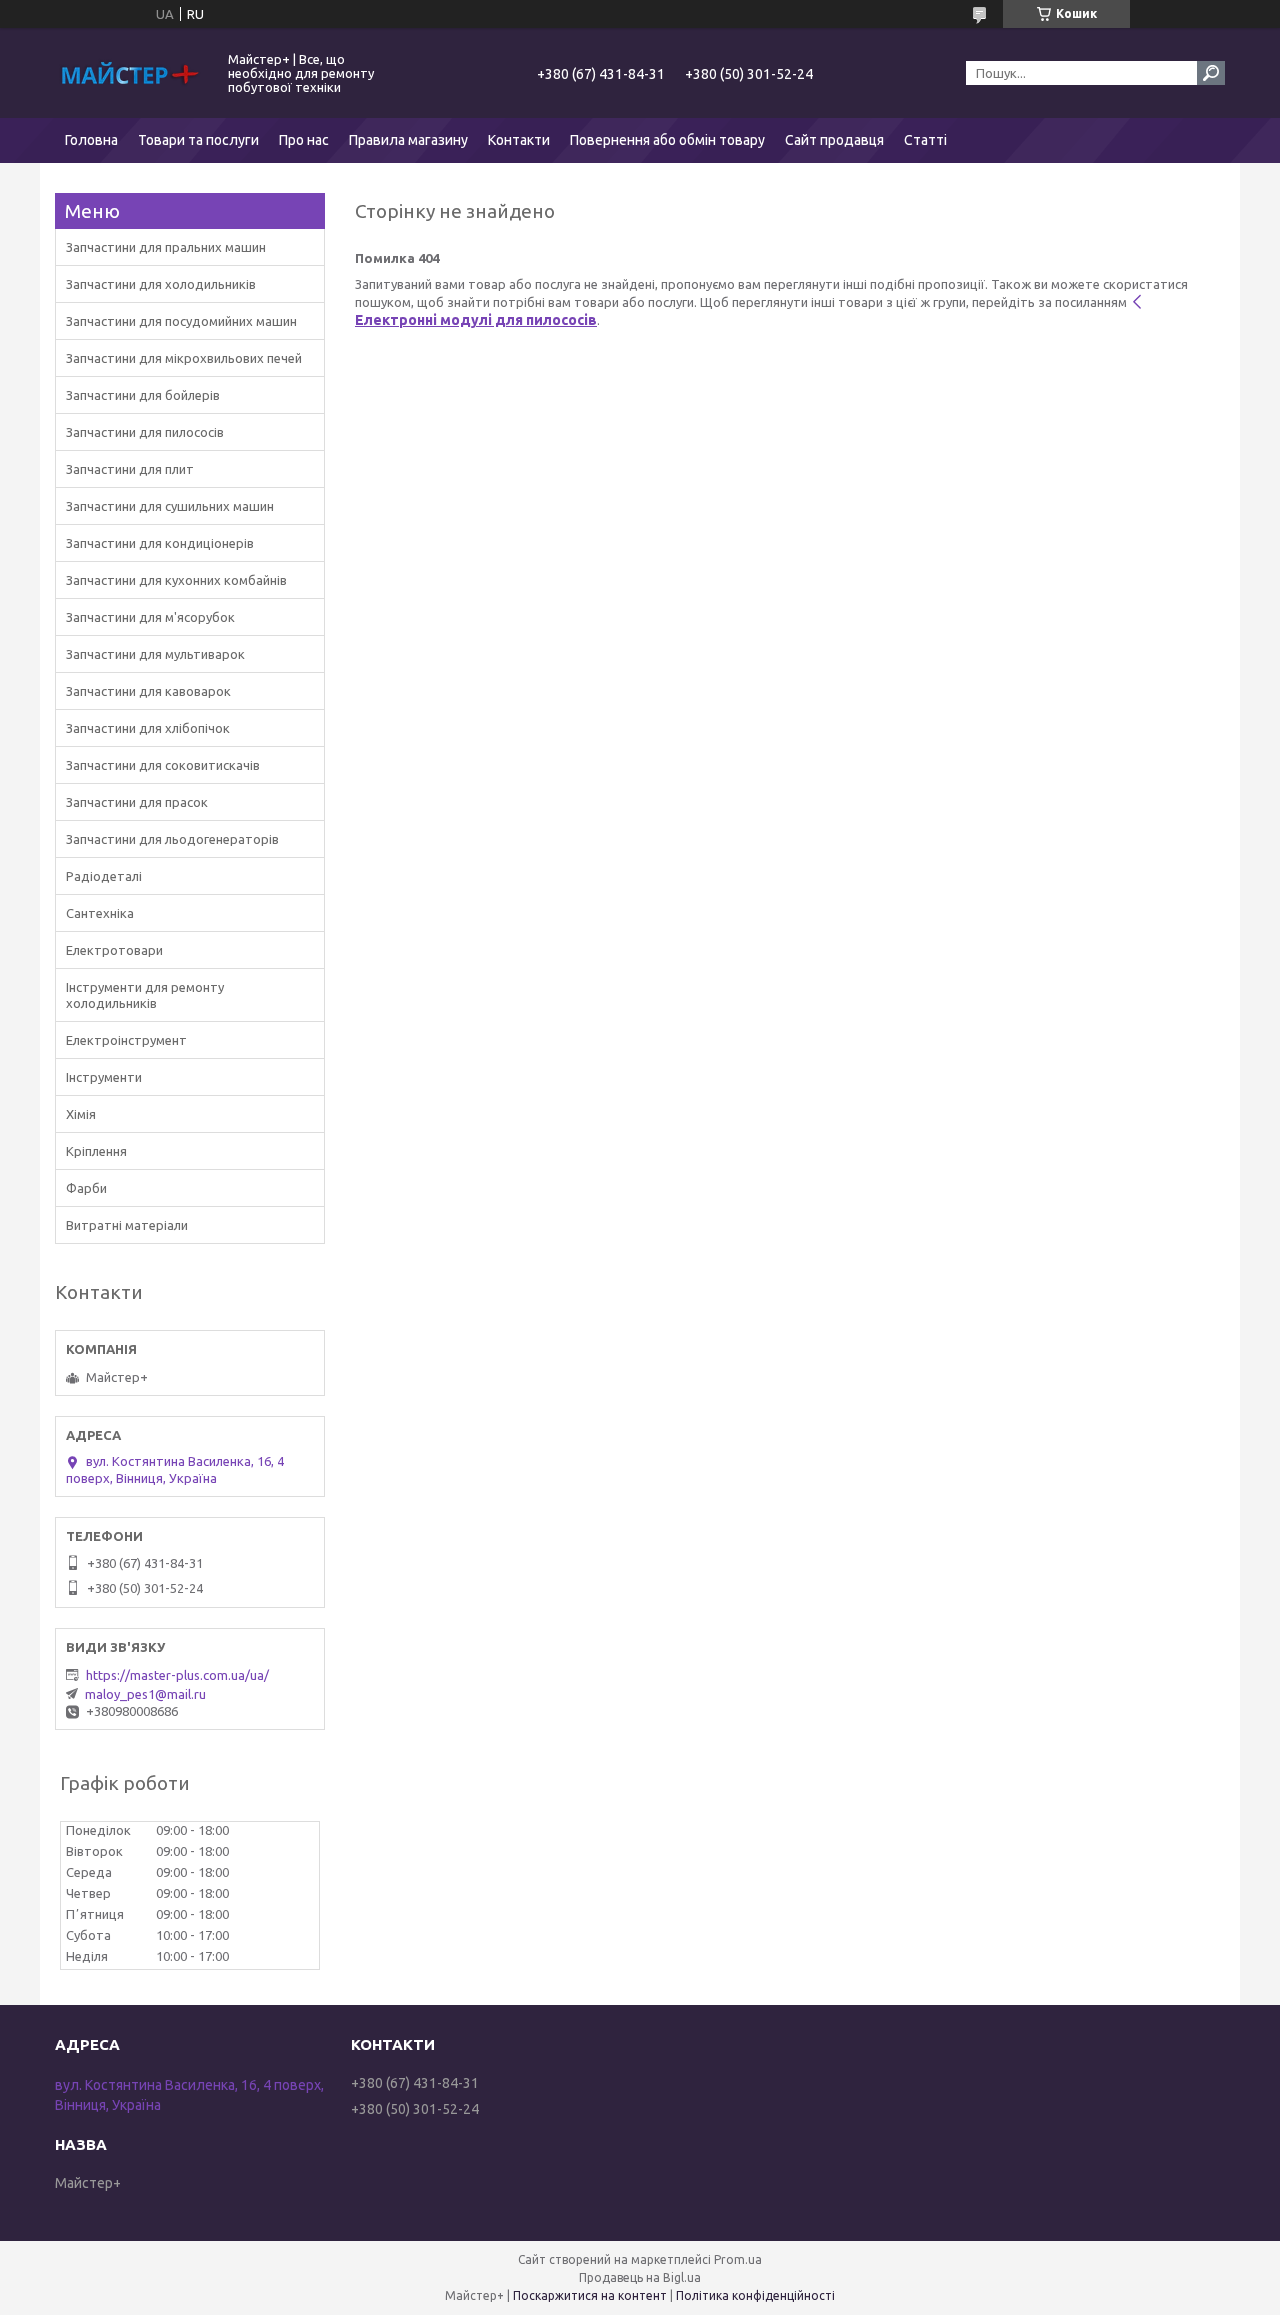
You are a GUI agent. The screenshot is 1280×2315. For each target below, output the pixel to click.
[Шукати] (1211, 73)
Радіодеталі (104, 876)
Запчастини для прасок (137, 802)
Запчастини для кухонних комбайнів (176, 580)
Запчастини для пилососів (145, 432)
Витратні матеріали (127, 1225)
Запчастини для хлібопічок (148, 728)
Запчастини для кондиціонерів (160, 543)
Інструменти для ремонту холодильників (145, 995)
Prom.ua (738, 2259)
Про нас (304, 140)
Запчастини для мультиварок (155, 654)
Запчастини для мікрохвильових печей (184, 358)
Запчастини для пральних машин (166, 247)
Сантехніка (100, 913)
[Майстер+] (130, 73)
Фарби (86, 1188)
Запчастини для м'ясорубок (150, 617)
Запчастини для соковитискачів (163, 765)
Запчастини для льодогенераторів (172, 839)
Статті (925, 140)
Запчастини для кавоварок (148, 691)
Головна (91, 140)
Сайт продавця (834, 140)
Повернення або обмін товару (667, 140)
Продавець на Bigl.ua (640, 2277)
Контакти (519, 140)
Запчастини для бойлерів (143, 395)
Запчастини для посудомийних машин (181, 321)
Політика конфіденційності (755, 2295)
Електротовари (114, 950)
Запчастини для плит (130, 469)
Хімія (81, 1114)
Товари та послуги (198, 140)
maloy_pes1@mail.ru (145, 1694)
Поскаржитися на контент (590, 2295)
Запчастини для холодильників (161, 284)
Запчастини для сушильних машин (170, 506)
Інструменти (104, 1077)
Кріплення (96, 1151)
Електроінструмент (126, 1040)
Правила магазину (408, 140)
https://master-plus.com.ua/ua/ (177, 1675)
